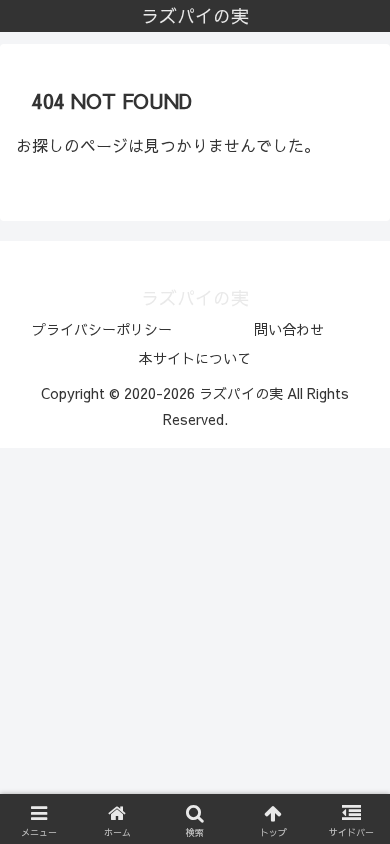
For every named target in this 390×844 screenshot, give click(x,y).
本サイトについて (195, 358)
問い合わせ (289, 329)
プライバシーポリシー (102, 329)
